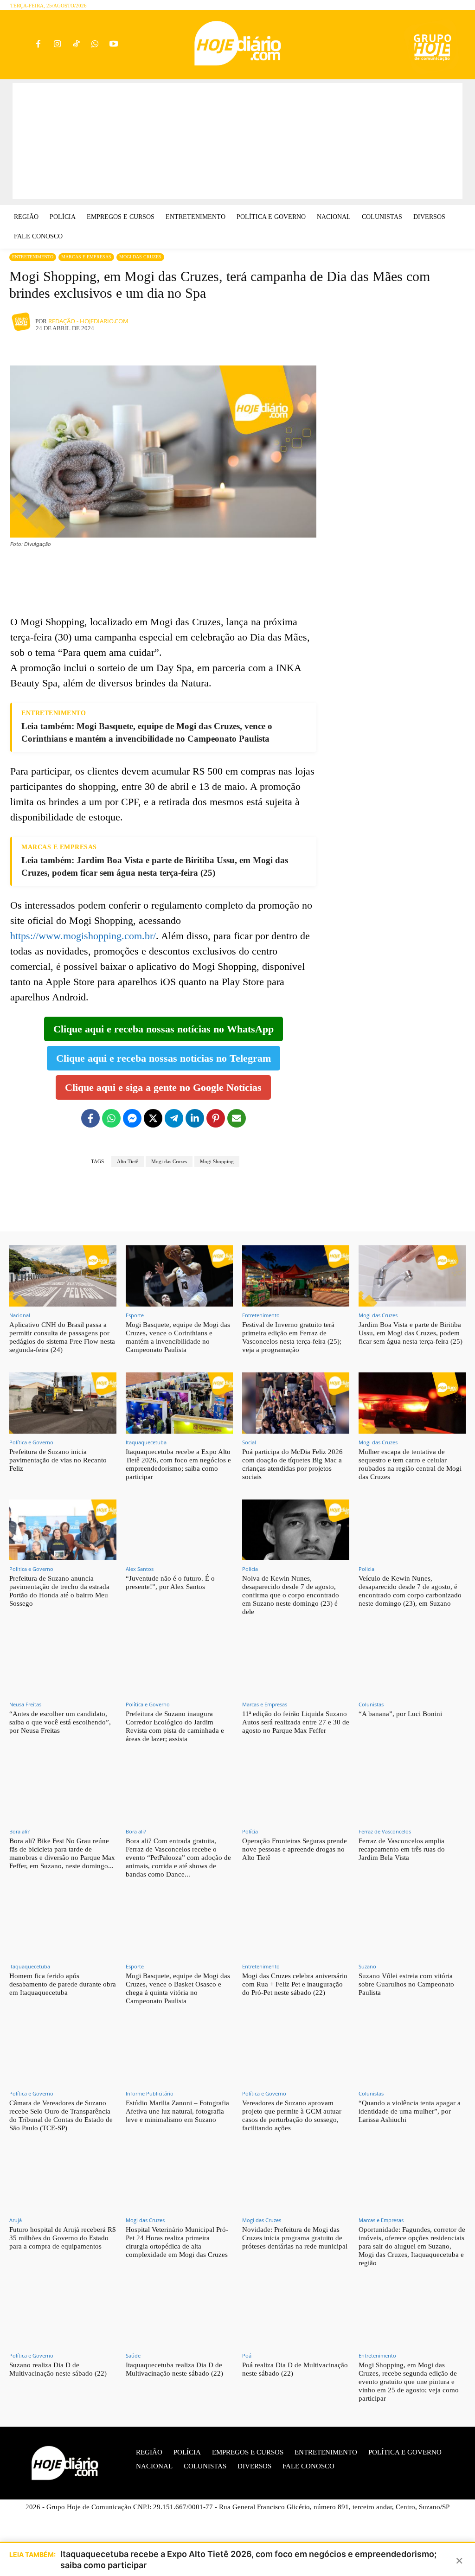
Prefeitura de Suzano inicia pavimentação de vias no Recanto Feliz (58, 1460)
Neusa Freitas (25, 1704)
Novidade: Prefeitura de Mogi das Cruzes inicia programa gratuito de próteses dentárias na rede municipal (295, 2238)
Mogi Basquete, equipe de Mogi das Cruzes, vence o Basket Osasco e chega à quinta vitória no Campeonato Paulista (178, 1988)
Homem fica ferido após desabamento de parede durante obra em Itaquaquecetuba (63, 1984)
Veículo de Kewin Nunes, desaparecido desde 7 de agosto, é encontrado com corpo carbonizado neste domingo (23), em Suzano (410, 1591)
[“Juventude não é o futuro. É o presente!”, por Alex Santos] (179, 1530)
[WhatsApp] (95, 45)
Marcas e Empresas (86, 257)
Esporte (135, 1315)
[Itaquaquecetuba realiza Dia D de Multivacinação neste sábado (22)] (179, 2316)
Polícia (250, 1569)
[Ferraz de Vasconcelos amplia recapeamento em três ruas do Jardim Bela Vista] (412, 1792)
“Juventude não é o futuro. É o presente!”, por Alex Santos (170, 1583)
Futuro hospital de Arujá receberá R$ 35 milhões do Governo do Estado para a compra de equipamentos (63, 2238)
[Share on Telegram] (174, 1118)
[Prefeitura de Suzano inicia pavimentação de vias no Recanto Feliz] (63, 1403)
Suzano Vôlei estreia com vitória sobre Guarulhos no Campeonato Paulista (406, 1984)
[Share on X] (153, 1118)
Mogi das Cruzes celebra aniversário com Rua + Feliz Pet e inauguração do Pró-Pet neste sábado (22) (295, 1984)
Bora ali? (19, 1831)
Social (249, 1442)
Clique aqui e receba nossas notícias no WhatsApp (164, 1029)
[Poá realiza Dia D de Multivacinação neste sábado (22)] (296, 2316)
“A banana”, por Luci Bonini (400, 1714)
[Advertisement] (237, 141)
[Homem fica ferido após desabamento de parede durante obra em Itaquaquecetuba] (63, 1928)
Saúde (133, 2355)
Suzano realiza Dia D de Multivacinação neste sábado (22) (58, 2369)
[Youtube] (114, 45)
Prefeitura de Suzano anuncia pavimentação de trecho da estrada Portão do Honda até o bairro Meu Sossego (59, 1591)
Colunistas (371, 1704)
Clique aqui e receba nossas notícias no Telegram (164, 1058)
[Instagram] (57, 45)
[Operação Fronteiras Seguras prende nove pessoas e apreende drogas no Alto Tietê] (296, 1792)
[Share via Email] (237, 1118)
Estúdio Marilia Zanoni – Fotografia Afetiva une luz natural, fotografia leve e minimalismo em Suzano (177, 2111)
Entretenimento (33, 257)
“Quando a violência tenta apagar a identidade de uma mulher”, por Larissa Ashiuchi (410, 2111)
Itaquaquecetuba (146, 1442)
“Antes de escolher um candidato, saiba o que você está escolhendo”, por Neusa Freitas (60, 1722)
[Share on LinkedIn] (195, 1118)
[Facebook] (39, 45)
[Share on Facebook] (90, 1118)
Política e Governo (31, 1442)
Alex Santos (140, 1569)
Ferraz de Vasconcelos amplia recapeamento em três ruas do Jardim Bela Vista (402, 1849)
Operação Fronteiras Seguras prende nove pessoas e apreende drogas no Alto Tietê (295, 1849)
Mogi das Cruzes (140, 257)
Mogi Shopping (217, 1161)
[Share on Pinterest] (216, 1118)
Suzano (367, 1966)
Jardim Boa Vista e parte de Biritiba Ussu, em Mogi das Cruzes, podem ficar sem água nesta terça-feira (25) (411, 1333)
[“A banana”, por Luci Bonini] (412, 1665)
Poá (247, 2355)
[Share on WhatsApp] (111, 1118)
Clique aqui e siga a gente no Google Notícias (163, 1087)
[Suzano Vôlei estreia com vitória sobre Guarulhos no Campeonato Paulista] (412, 1928)
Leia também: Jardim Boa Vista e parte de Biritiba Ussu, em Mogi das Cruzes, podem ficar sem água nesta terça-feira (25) (155, 866)
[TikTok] (76, 45)
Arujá (16, 2220)
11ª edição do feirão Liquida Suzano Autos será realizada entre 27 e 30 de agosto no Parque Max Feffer (296, 1722)
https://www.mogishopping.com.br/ (83, 936)
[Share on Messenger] (132, 1118)
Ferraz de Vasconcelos (385, 1831)
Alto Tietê (128, 1161)
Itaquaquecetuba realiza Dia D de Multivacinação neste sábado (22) (174, 2369)
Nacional (20, 1315)
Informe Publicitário (150, 2093)
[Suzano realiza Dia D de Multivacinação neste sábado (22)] (63, 2316)
